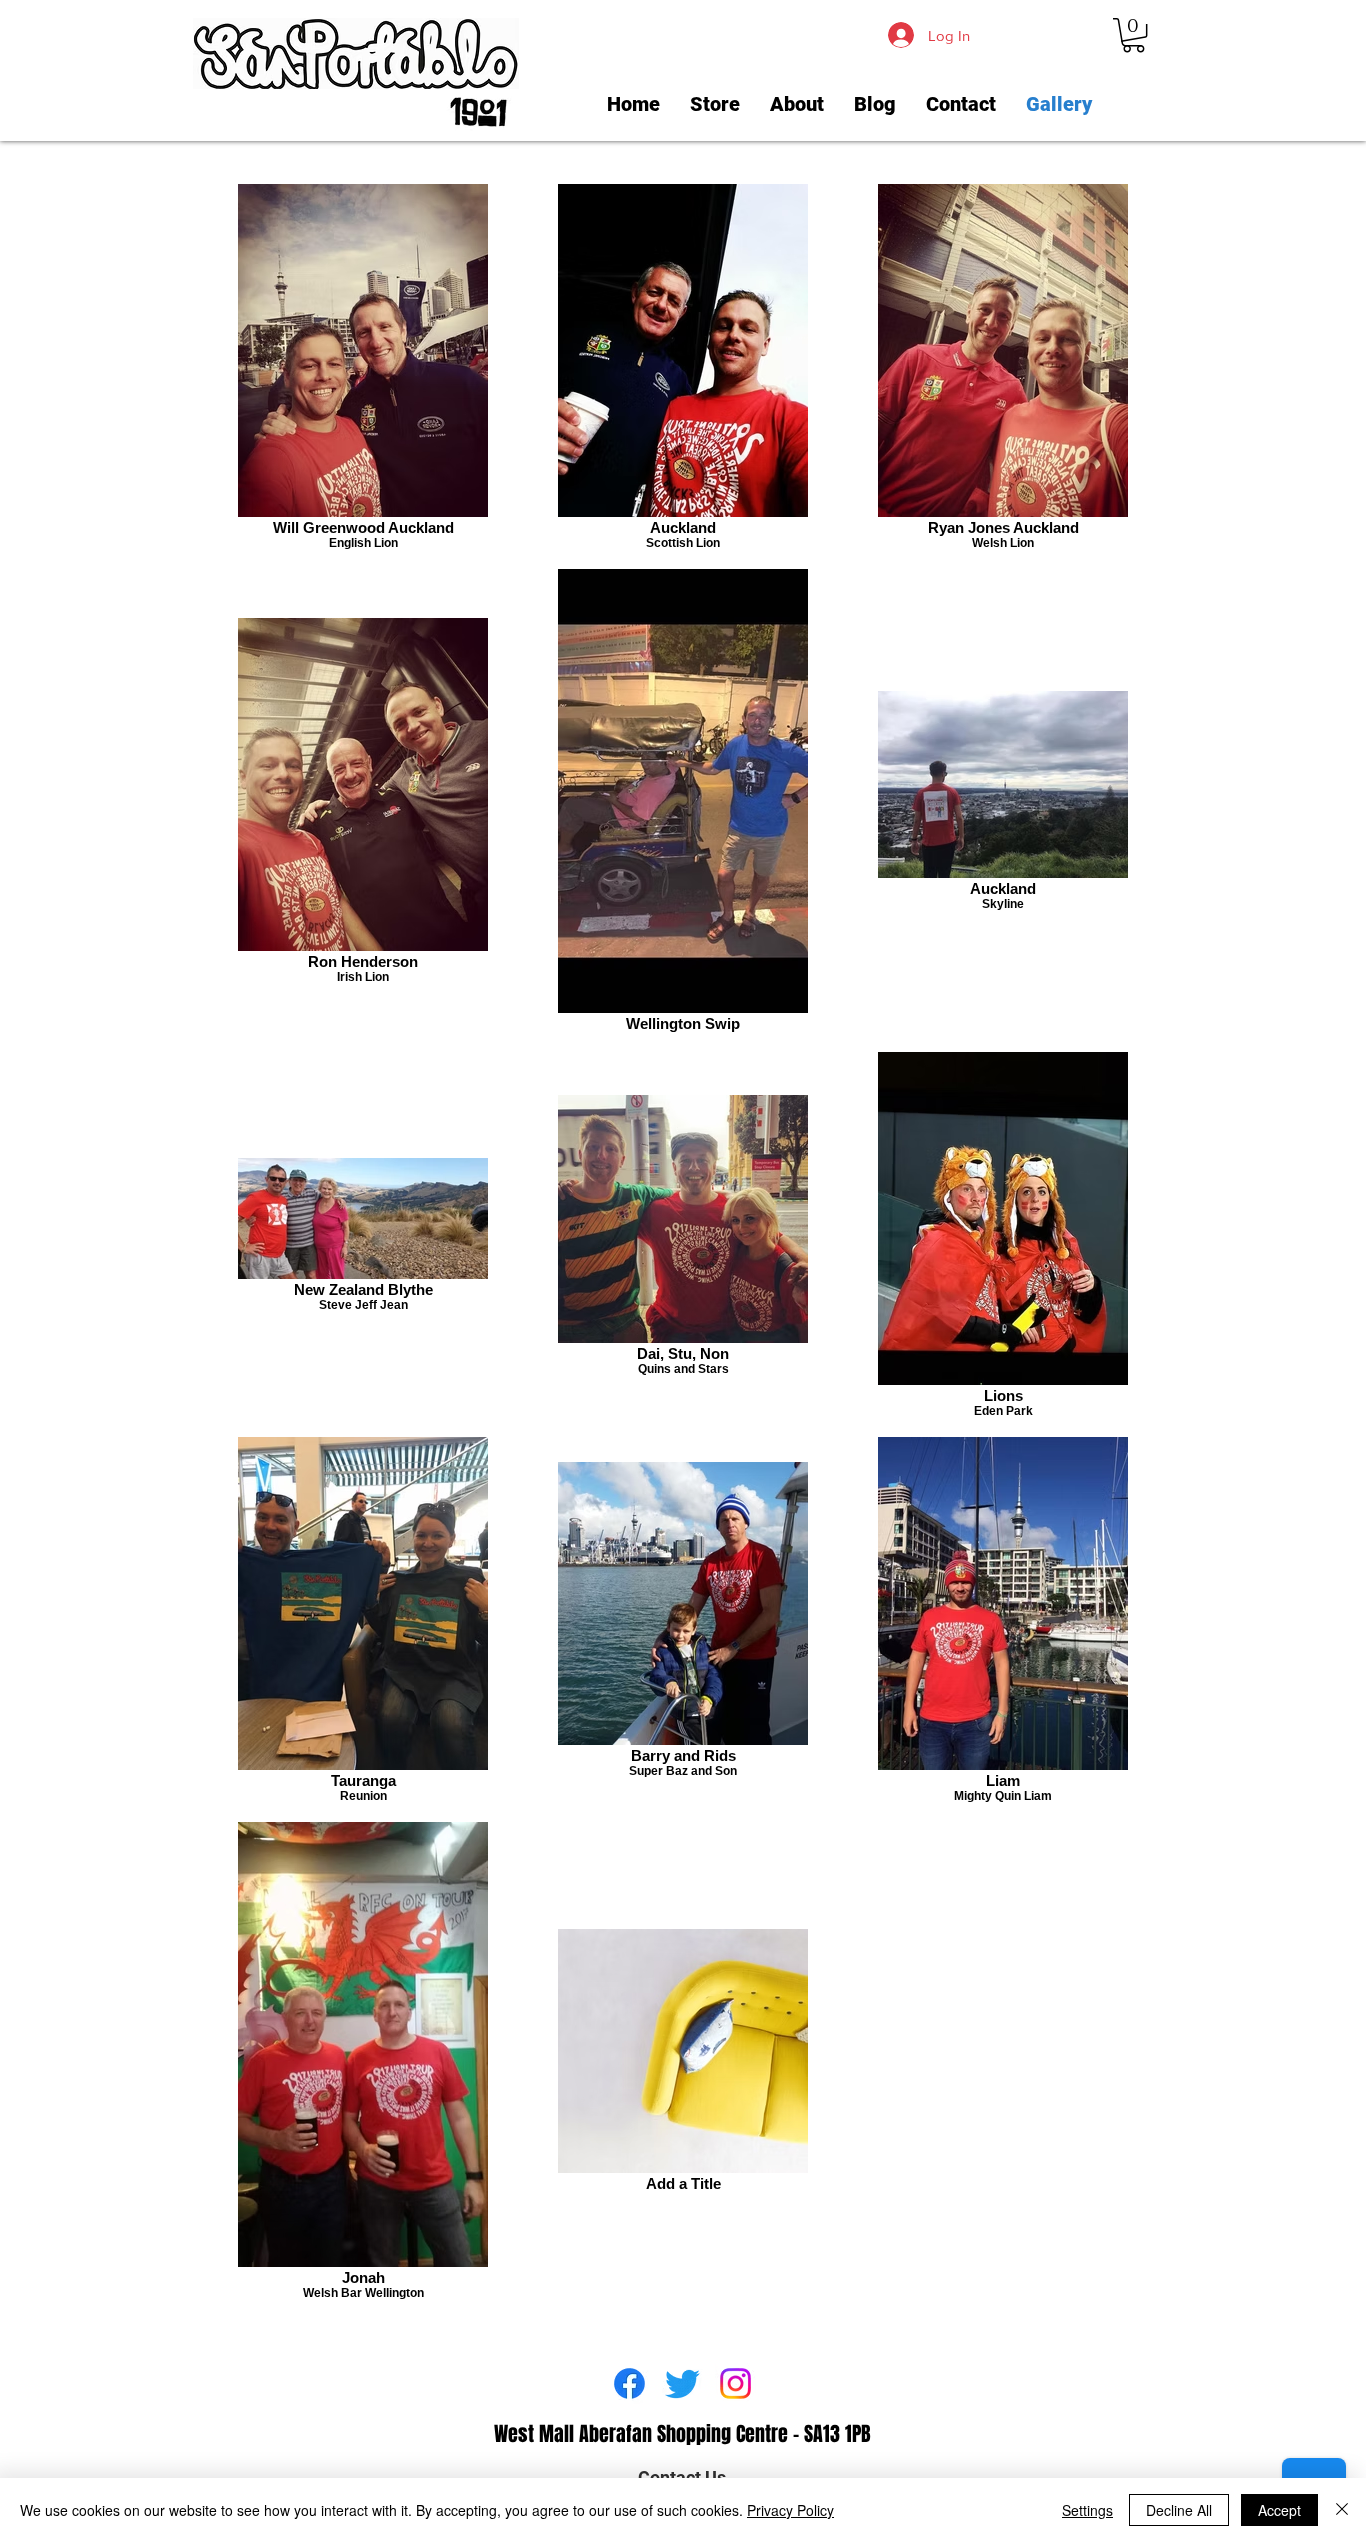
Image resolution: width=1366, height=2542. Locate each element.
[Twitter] (682, 2383)
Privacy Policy (790, 2510)
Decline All (1179, 2510)
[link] (1133, 35)
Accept (1279, 2510)
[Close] (1342, 2510)
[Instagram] (735, 2383)
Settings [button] (1087, 2510)
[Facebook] (629, 2383)
